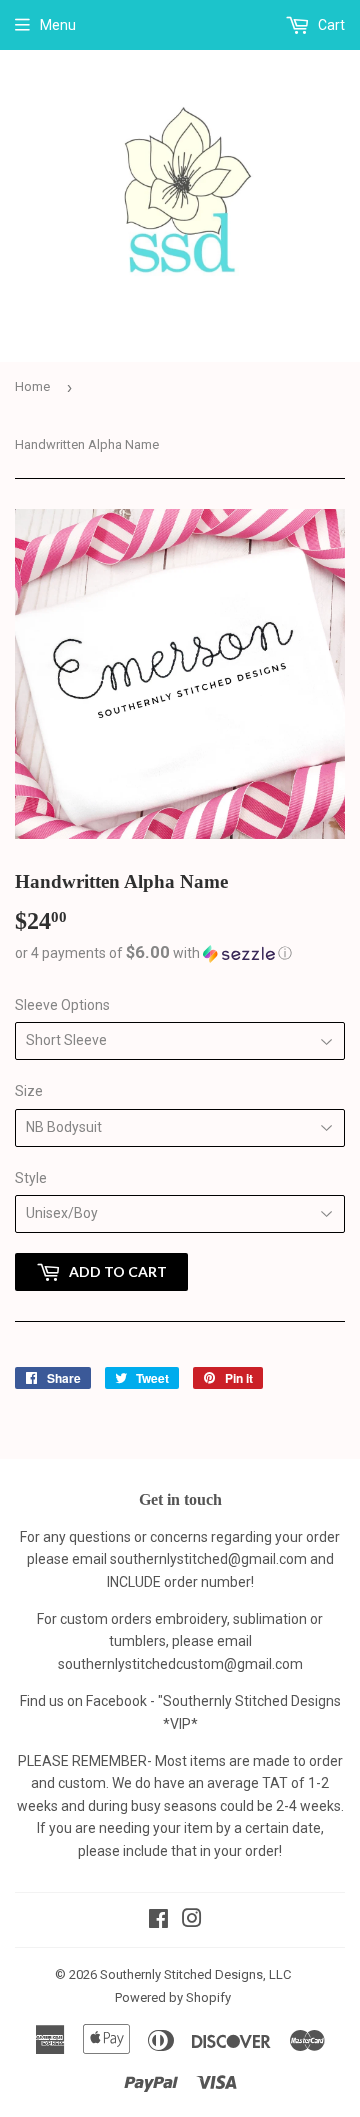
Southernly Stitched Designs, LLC (195, 1974)
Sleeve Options (62, 1005)
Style (31, 1178)
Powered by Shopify (173, 1997)
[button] (180, 953)
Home (32, 386)
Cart (330, 25)
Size (29, 1091)
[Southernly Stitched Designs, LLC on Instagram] (192, 1921)
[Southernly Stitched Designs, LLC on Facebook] (158, 1921)
